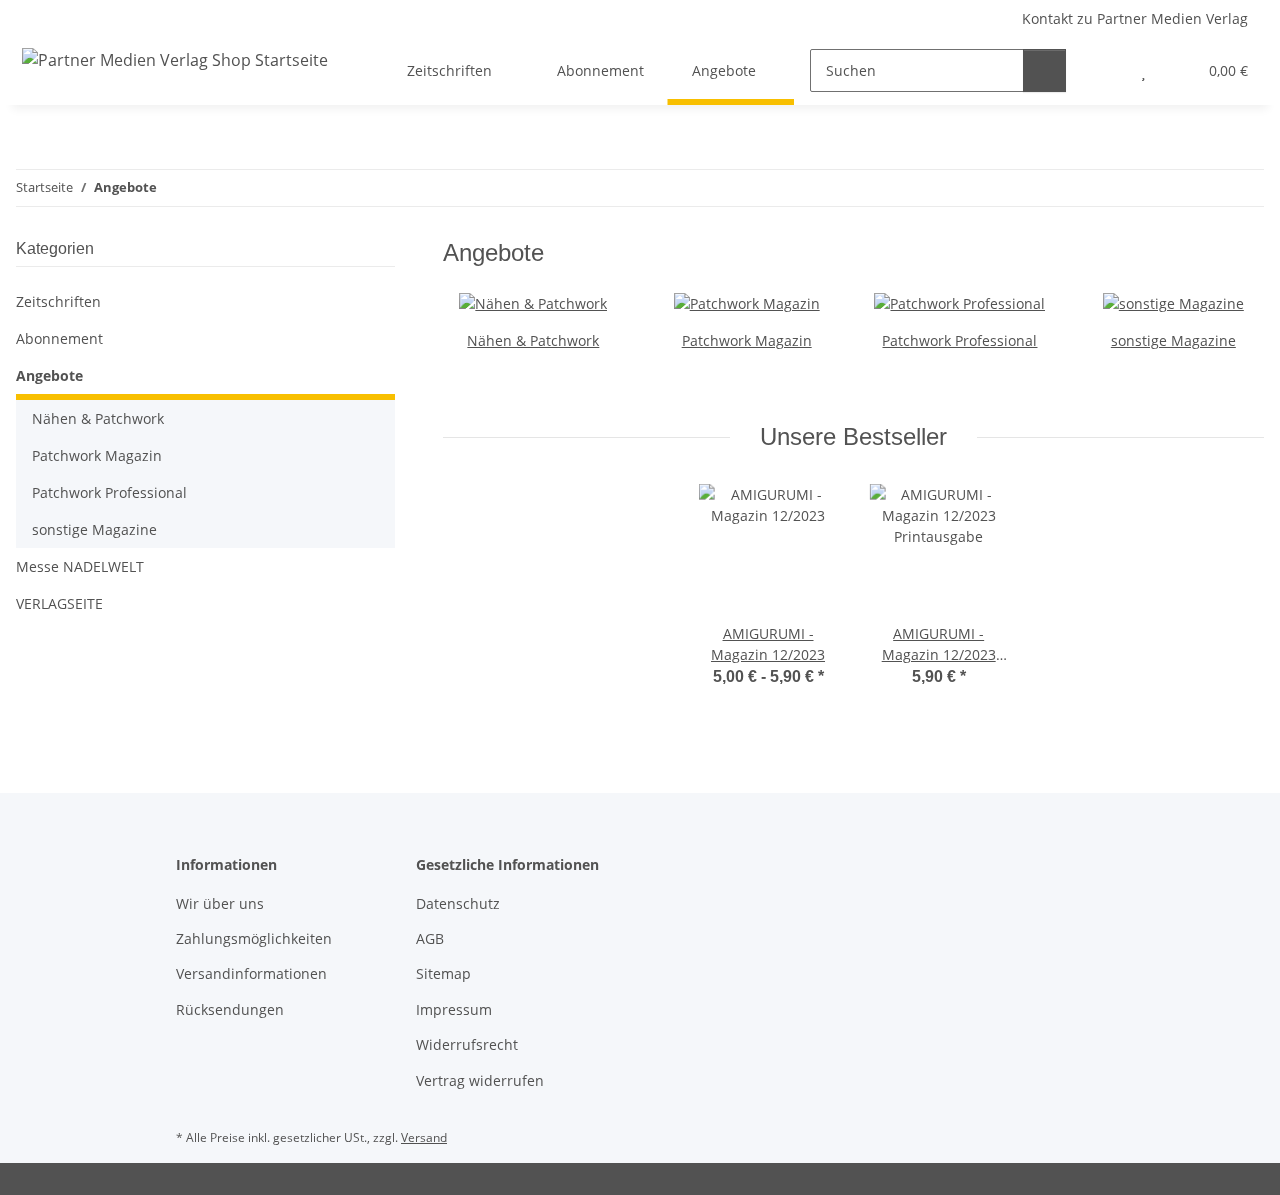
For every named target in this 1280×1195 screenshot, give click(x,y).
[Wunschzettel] (1143, 70)
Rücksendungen (230, 1009)
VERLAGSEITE (59, 603)
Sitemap (443, 973)
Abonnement (59, 338)
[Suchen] (1044, 70)
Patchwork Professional (959, 340)
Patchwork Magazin (747, 340)
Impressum (454, 1009)
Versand (424, 1137)
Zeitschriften (58, 301)
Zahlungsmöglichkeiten (254, 938)
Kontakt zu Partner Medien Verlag (1135, 18)
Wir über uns (220, 903)
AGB (430, 938)
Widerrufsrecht (467, 1044)
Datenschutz (458, 903)
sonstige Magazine (1173, 340)
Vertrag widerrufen (480, 1080)
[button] (1103, 70)
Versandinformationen (251, 973)
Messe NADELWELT (80, 566)
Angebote (49, 375)
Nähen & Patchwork (533, 340)
